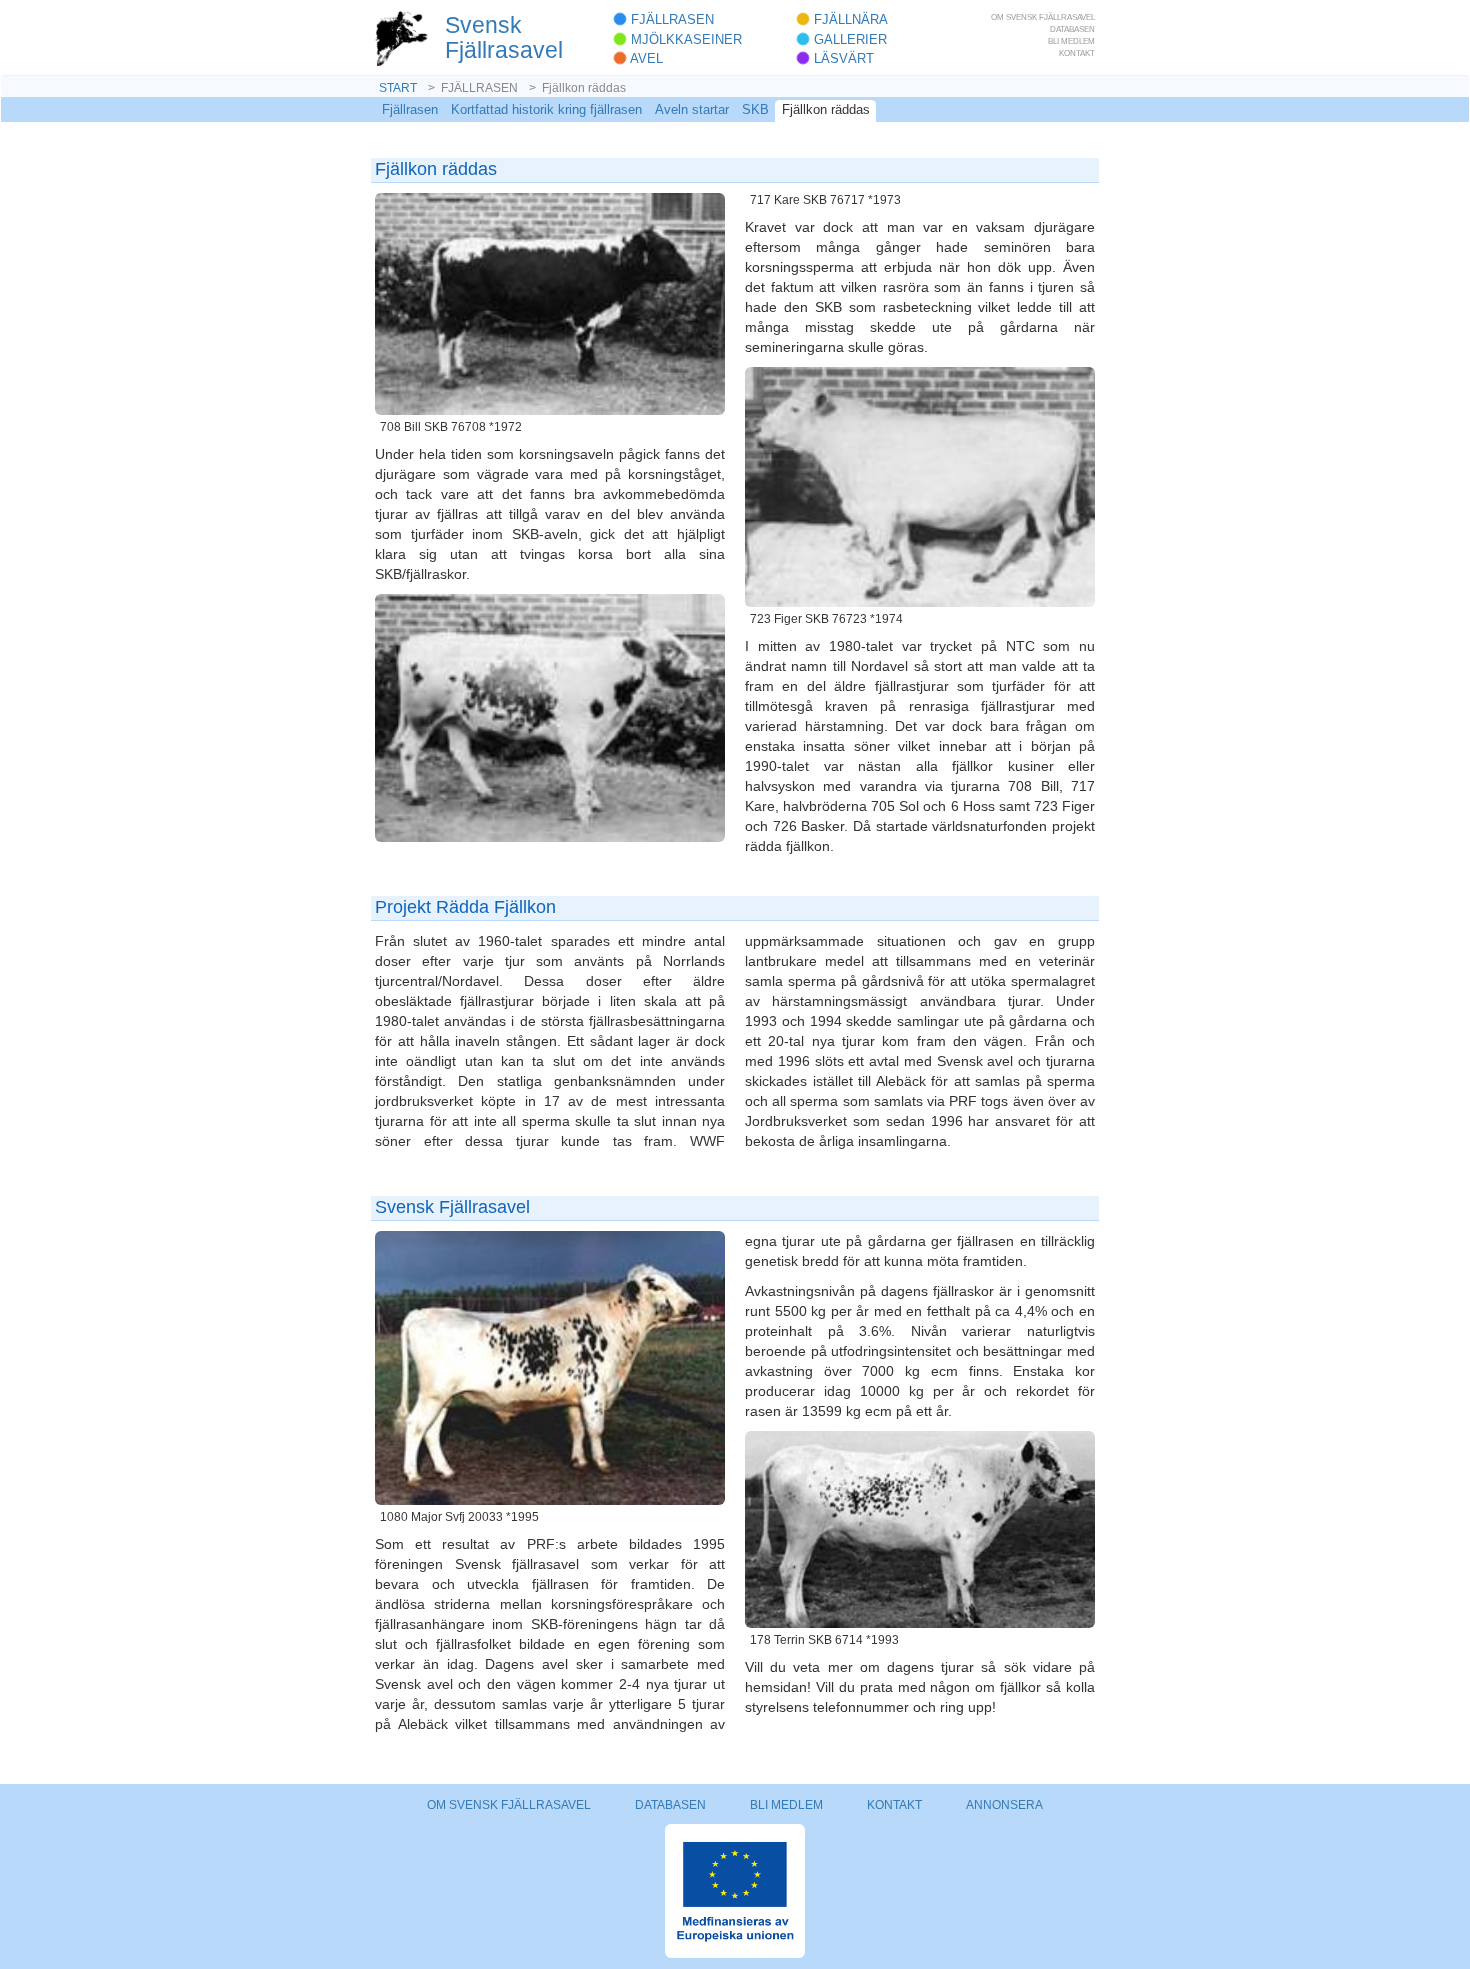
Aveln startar (692, 109)
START (398, 88)
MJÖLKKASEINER (684, 39)
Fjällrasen (410, 109)
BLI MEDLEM (1071, 41)
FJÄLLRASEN (670, 19)
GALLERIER (848, 39)
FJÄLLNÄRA (849, 19)
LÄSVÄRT (842, 58)
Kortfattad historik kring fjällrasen (546, 109)
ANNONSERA (1004, 1805)
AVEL (645, 58)
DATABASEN (1072, 29)
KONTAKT (1077, 53)
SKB (755, 109)
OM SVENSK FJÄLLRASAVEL (1043, 17)
